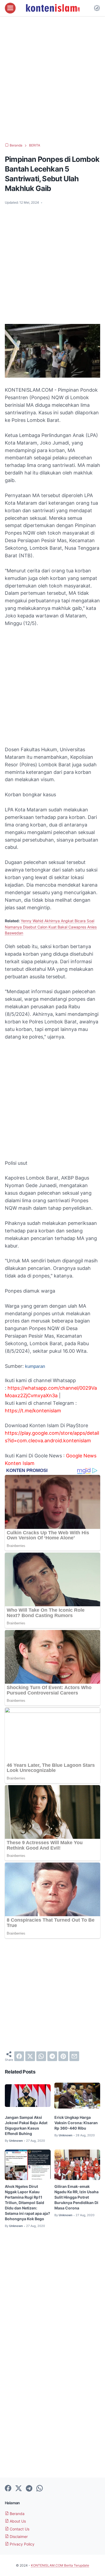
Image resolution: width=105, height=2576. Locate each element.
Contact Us (19, 2529)
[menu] (10, 8)
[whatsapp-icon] (40, 2489)
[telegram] (52, 2056)
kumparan (35, 1366)
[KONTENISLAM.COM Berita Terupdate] (52, 8)
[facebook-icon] (8, 2489)
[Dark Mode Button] (97, 8)
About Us (17, 2521)
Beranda (17, 2514)
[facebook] (19, 2056)
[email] (74, 2056)
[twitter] (30, 2056)
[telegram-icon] (29, 2489)
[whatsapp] (41, 2056)
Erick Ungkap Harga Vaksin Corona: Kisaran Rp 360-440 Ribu (76, 2123)
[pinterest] (63, 2056)
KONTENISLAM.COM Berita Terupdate (60, 2565)
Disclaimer (18, 2536)
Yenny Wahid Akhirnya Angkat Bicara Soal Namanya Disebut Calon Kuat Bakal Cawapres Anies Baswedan (51, 927)
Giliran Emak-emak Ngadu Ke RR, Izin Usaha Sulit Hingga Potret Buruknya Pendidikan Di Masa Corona (76, 2197)
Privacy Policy (22, 2544)
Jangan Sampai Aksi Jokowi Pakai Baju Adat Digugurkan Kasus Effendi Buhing (26, 2125)
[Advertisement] (52, 80)
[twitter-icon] (19, 2489)
